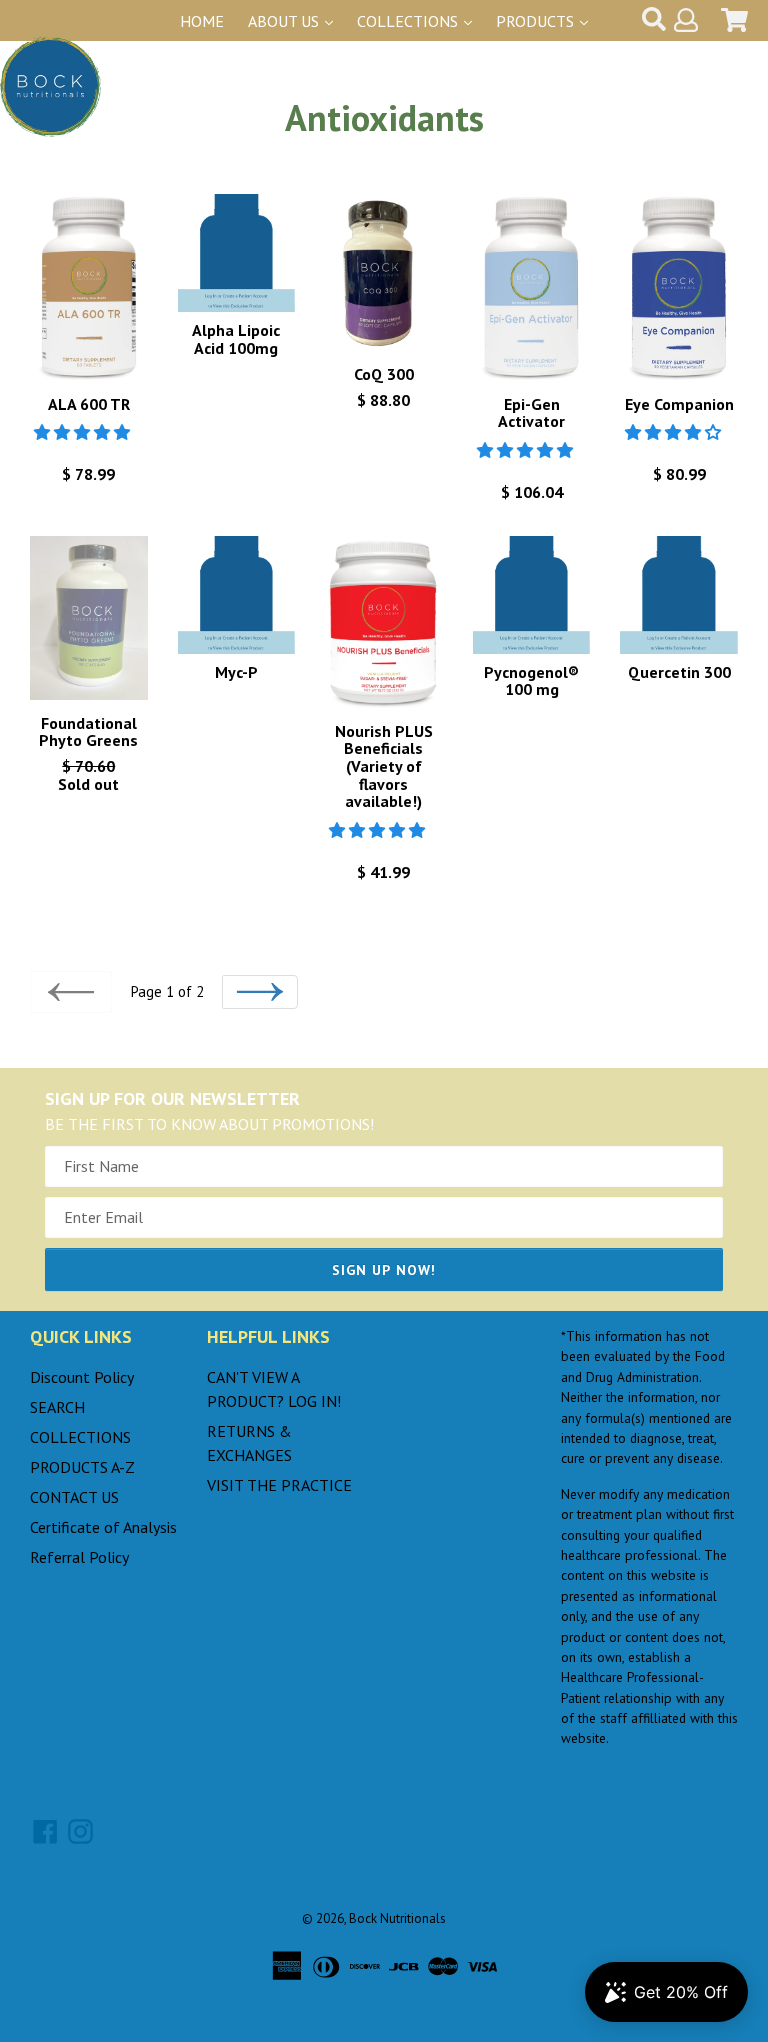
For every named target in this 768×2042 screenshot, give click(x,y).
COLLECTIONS (80, 1437)
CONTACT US (74, 1497)
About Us (285, 21)
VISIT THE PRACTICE (279, 1485)
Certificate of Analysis (103, 1527)
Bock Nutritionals (397, 1918)
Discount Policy (82, 1377)
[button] (84, 432)
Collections (409, 21)
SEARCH (57, 1407)
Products (537, 21)
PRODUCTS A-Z (82, 1467)
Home (202, 21)
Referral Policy (79, 1557)
